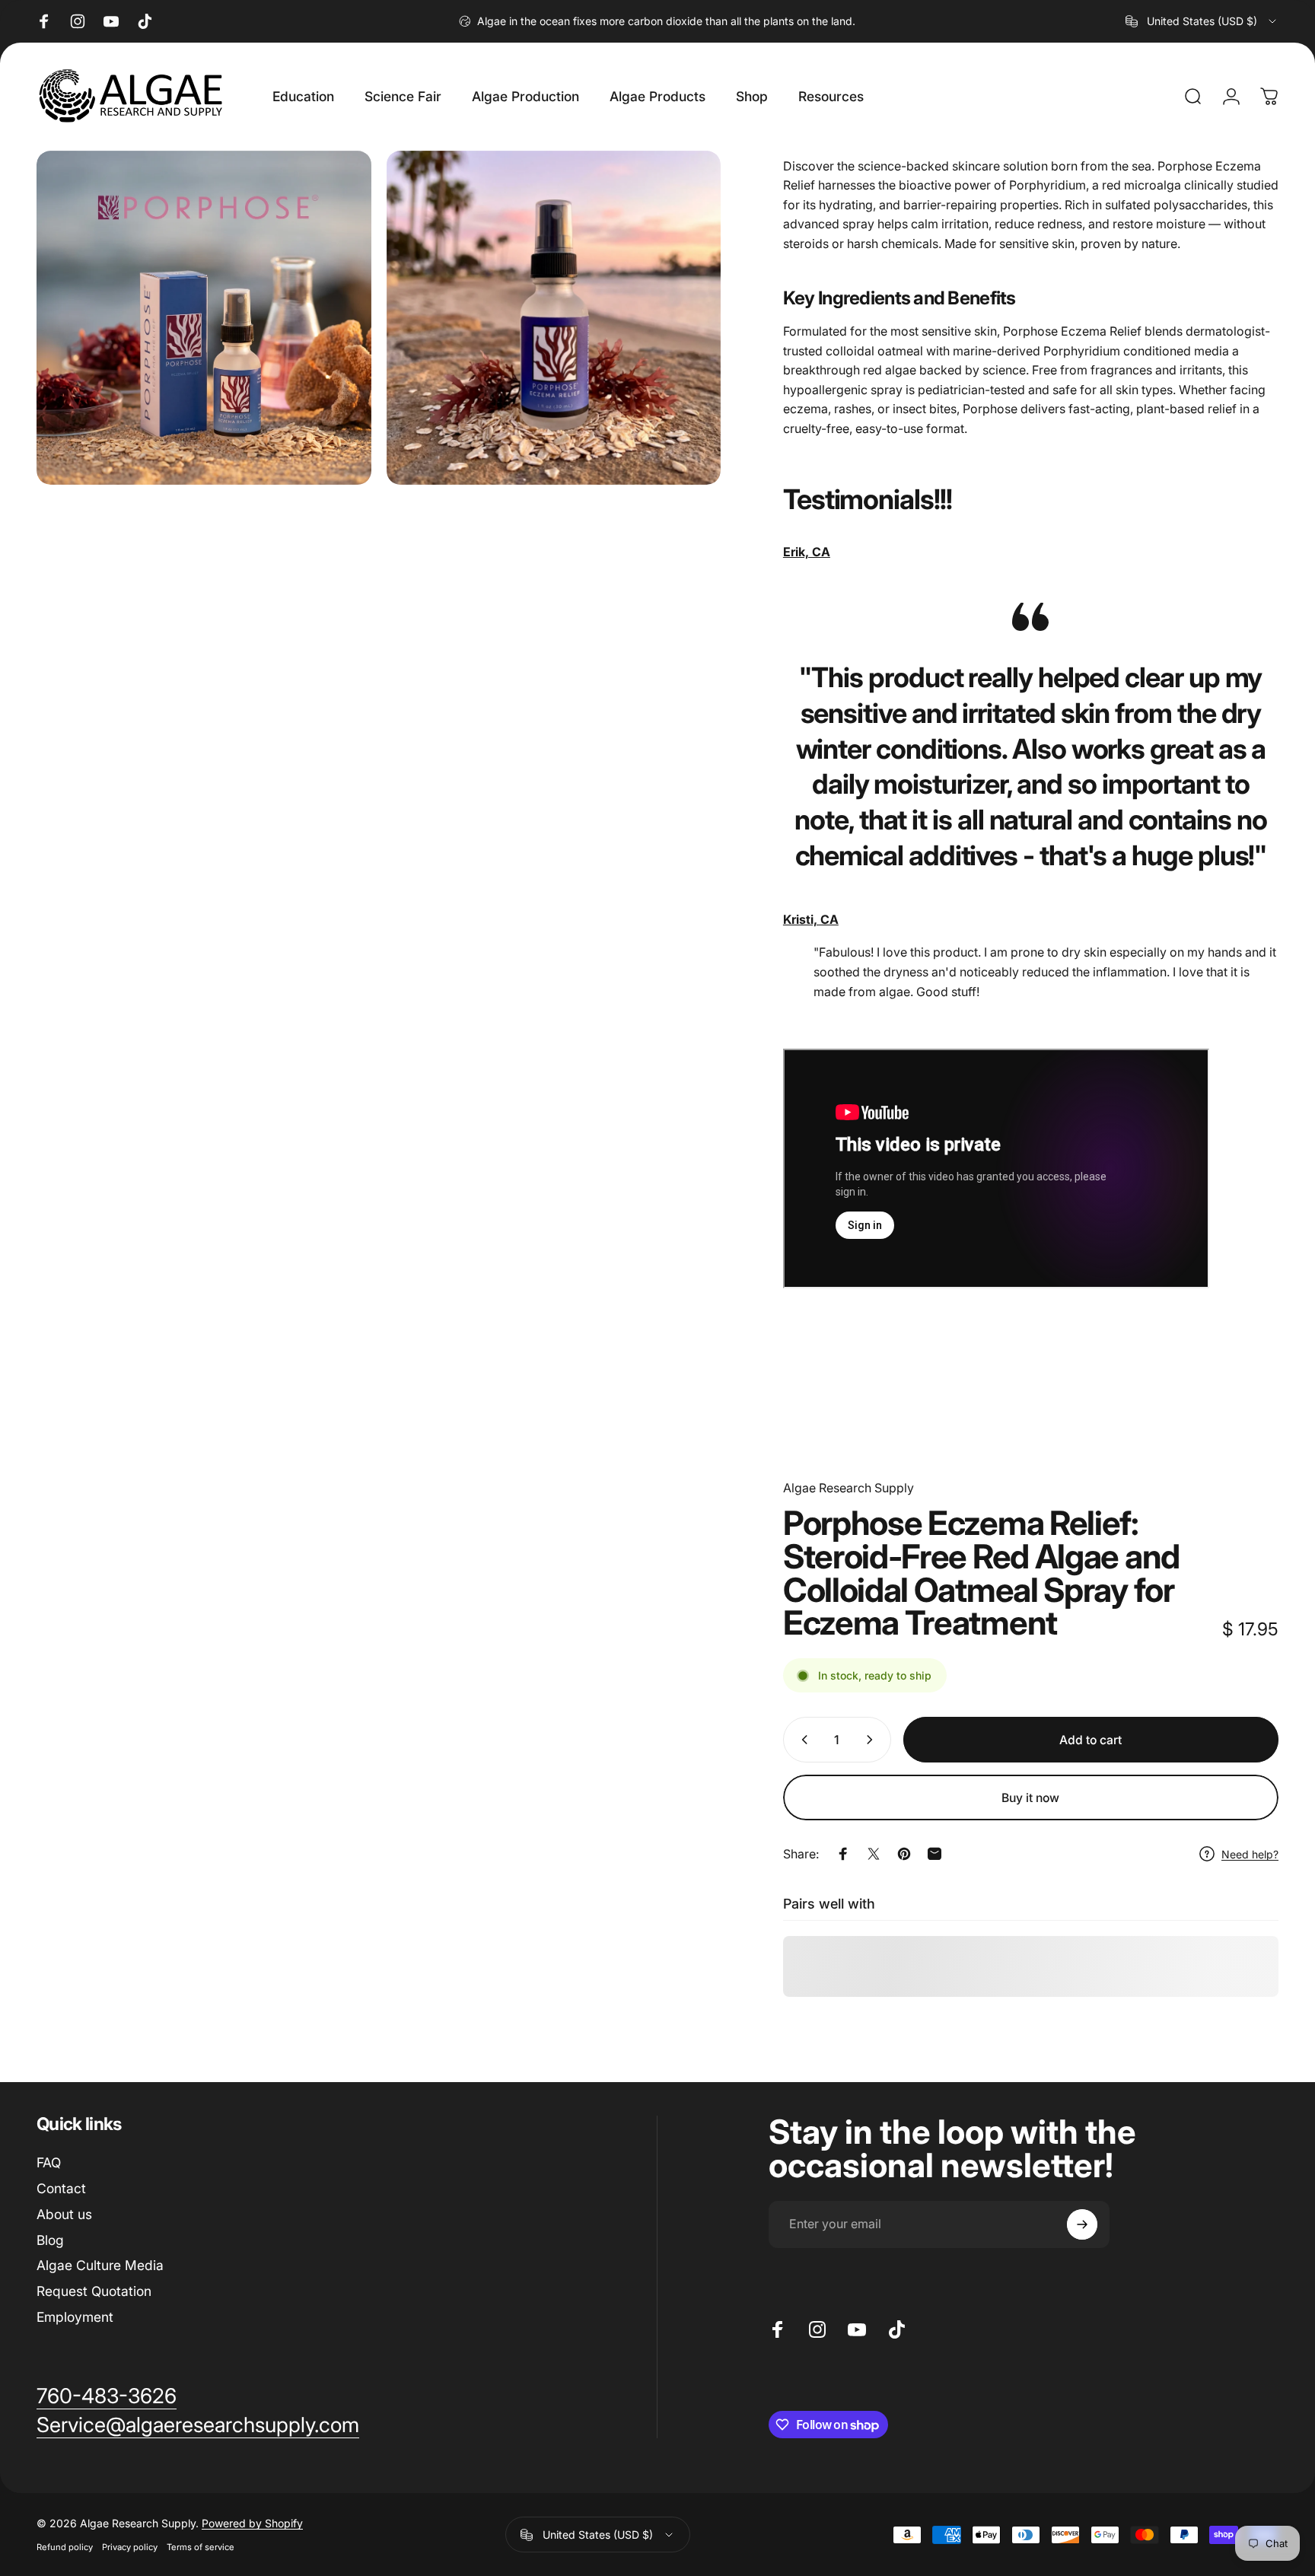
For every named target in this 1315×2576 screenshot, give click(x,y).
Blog (50, 2240)
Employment (75, 2317)
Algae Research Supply (849, 1488)
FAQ (49, 2162)
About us (64, 2214)
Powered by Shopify (252, 2523)
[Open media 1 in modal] (204, 318)
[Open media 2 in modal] (554, 318)
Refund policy (65, 2547)
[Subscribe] (1082, 2224)
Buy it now (1030, 1798)
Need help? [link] (1250, 1854)
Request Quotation (94, 2291)
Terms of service (201, 2547)
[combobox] (1202, 21)
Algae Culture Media (100, 2265)
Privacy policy (130, 2547)
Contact (61, 2188)
